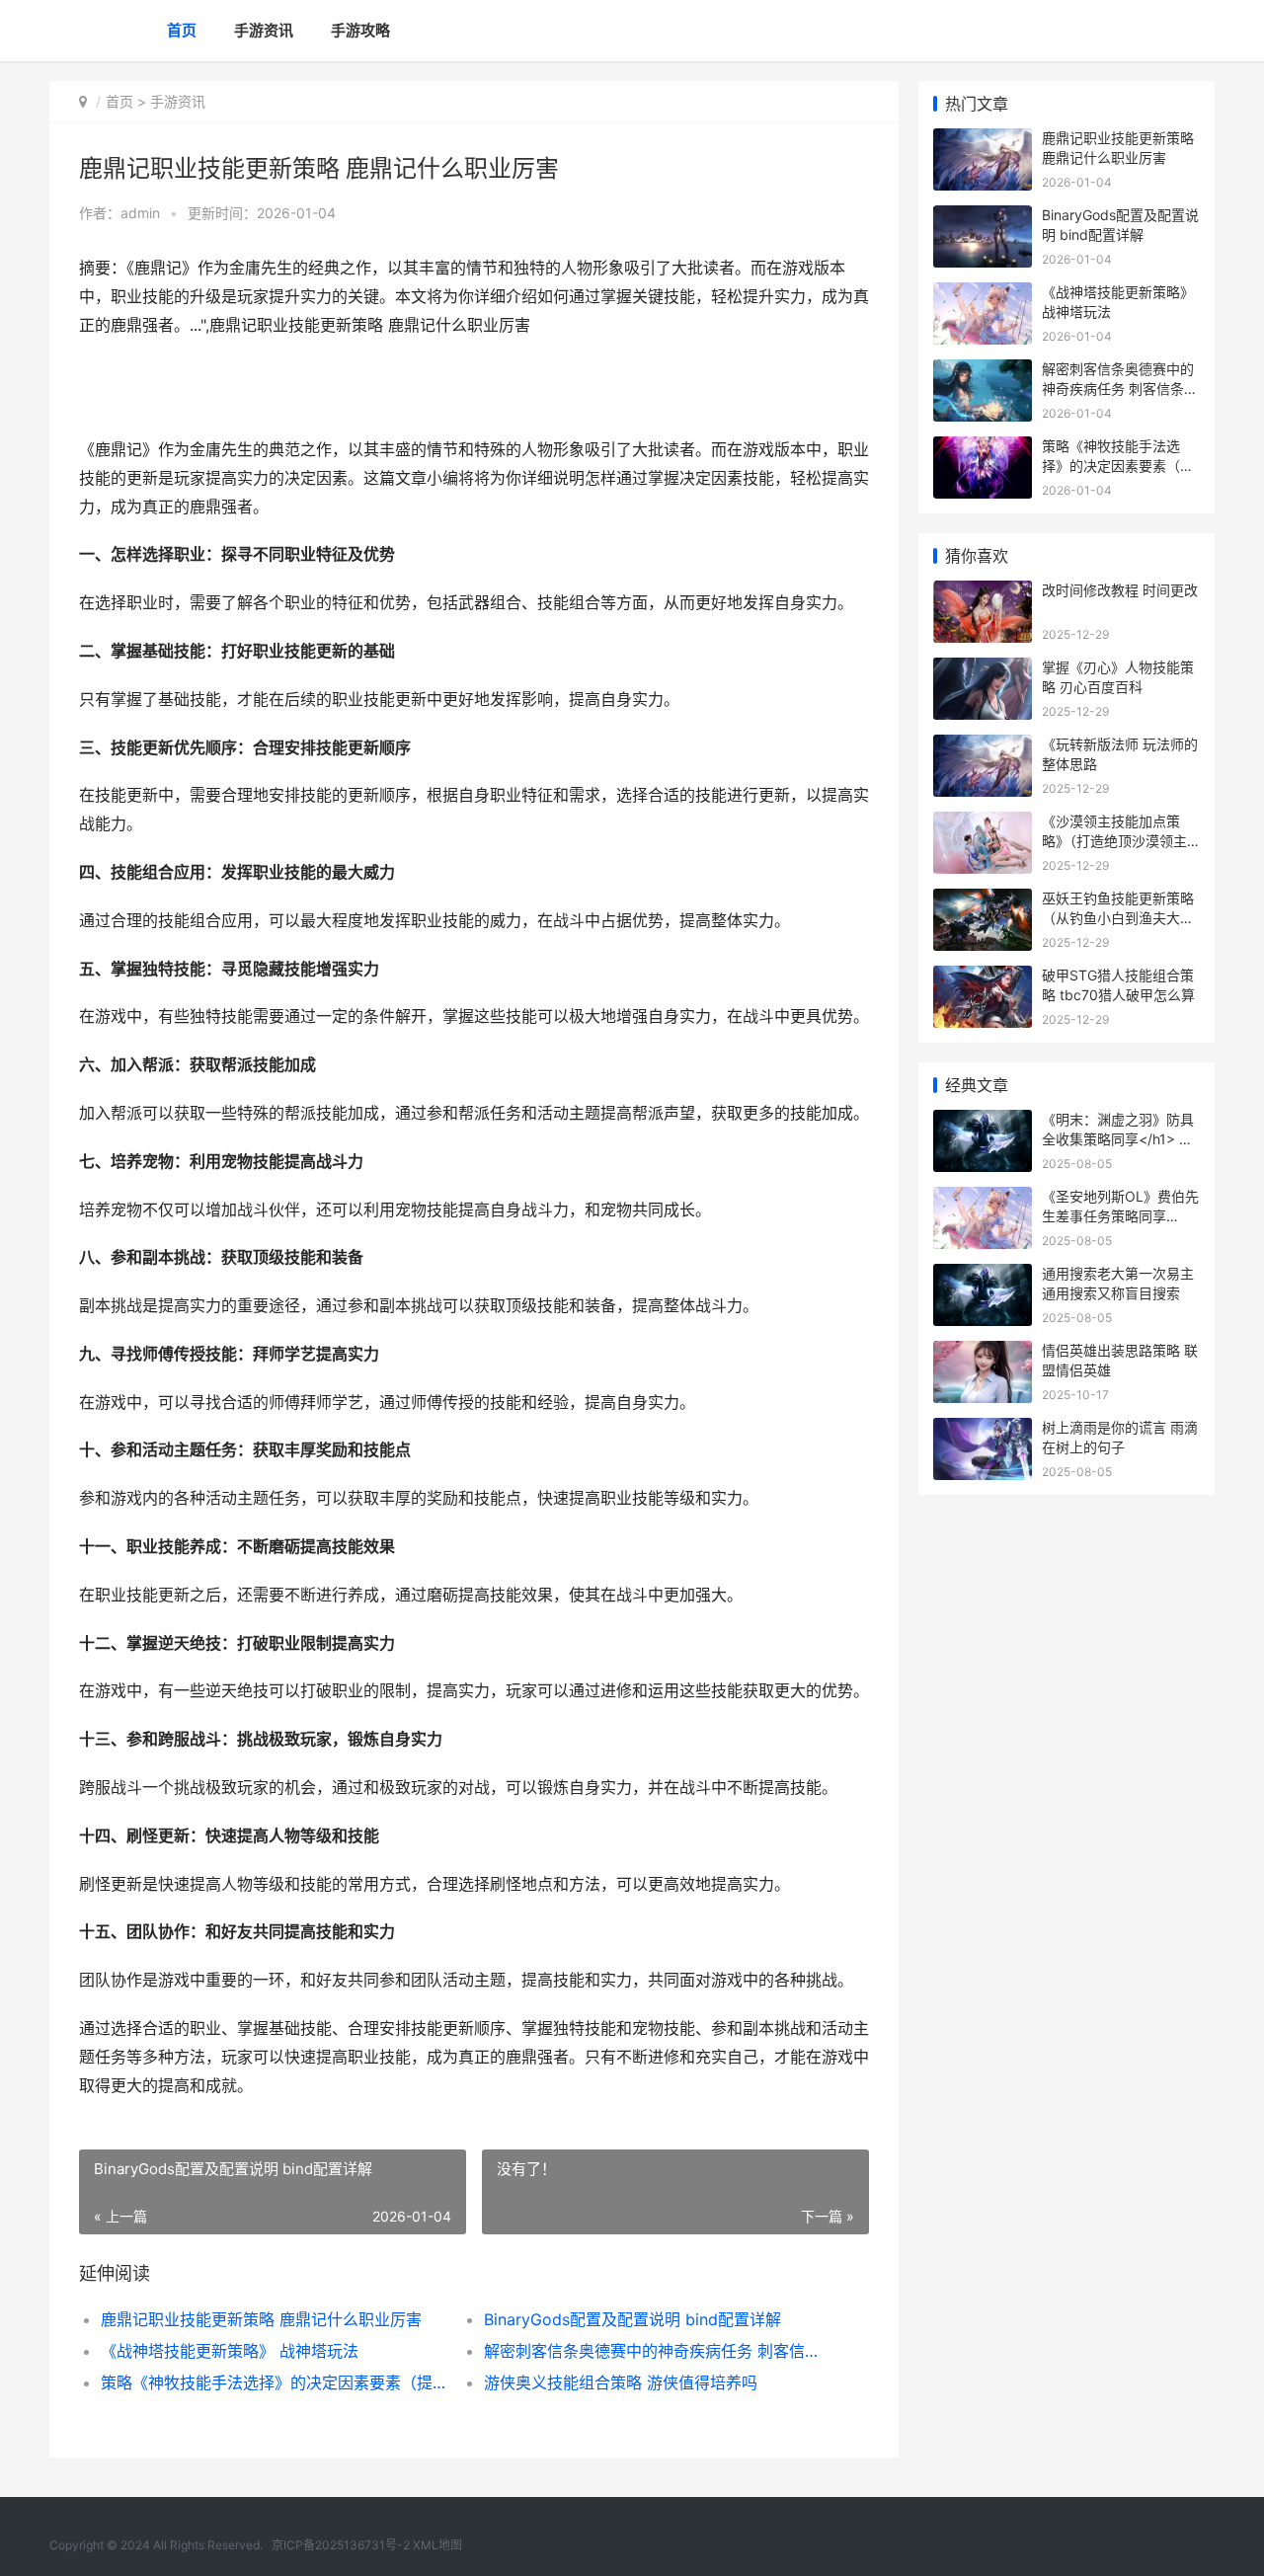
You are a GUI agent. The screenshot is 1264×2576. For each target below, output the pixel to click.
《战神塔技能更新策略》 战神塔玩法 (230, 2351)
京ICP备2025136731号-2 (341, 2545)
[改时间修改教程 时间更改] (983, 593)
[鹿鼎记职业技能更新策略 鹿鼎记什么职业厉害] (983, 141)
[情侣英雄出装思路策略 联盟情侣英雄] (983, 1353)
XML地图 (437, 2545)
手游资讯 (264, 30)
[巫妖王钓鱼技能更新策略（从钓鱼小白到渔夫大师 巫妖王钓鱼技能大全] (983, 901)
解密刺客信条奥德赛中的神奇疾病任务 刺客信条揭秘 (656, 2351)
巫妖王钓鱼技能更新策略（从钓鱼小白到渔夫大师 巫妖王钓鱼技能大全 (1118, 917)
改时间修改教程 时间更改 (1120, 590)
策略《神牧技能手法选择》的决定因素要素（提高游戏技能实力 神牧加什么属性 (273, 2382)
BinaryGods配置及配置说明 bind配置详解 (632, 2319)
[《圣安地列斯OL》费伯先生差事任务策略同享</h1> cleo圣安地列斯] (983, 1199)
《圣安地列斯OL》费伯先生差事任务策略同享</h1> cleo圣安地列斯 (1120, 1215)
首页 (182, 30)
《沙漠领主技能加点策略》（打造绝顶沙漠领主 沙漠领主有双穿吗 (1114, 840)
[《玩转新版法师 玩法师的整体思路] (983, 747)
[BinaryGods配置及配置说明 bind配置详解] (983, 218)
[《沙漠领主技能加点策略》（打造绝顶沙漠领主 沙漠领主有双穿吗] (983, 824)
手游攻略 (360, 30)
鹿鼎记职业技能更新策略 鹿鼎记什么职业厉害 (261, 2319)
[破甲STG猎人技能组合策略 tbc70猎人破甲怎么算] (983, 978)
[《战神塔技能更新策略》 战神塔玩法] (983, 295)
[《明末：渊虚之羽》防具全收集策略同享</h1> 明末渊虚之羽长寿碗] (983, 1122)
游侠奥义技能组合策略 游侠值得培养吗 (621, 2382)
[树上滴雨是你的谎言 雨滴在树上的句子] (983, 1430)
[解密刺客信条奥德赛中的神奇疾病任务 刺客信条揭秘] (983, 372)
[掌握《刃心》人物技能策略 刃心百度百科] (983, 670)
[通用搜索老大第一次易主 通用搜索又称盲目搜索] (983, 1276)
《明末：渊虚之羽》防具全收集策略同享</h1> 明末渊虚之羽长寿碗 (1118, 1138)
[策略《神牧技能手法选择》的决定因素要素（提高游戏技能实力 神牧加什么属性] (983, 449)
